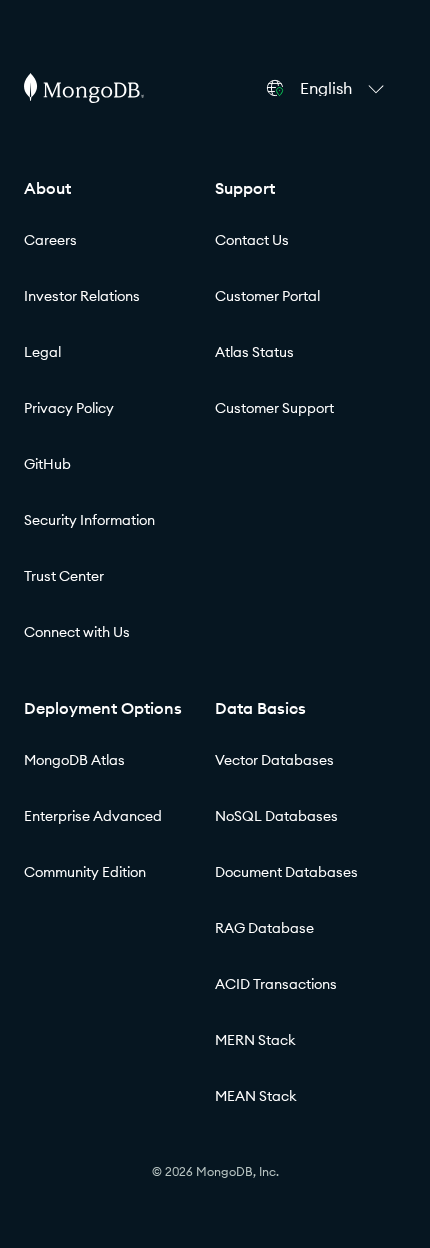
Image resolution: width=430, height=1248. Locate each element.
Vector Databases (274, 760)
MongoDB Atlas (74, 760)
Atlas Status (254, 352)
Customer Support (274, 408)
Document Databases (286, 872)
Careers (50, 240)
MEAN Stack (256, 1096)
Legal (42, 352)
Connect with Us (77, 632)
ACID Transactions (276, 984)
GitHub (47, 464)
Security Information (89, 520)
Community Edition (85, 872)
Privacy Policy (69, 408)
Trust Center (64, 576)
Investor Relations (82, 296)
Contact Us (252, 240)
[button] (345, 88)
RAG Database (264, 928)
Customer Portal (267, 296)
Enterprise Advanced (93, 816)
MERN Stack (255, 1040)
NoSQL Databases (276, 816)
